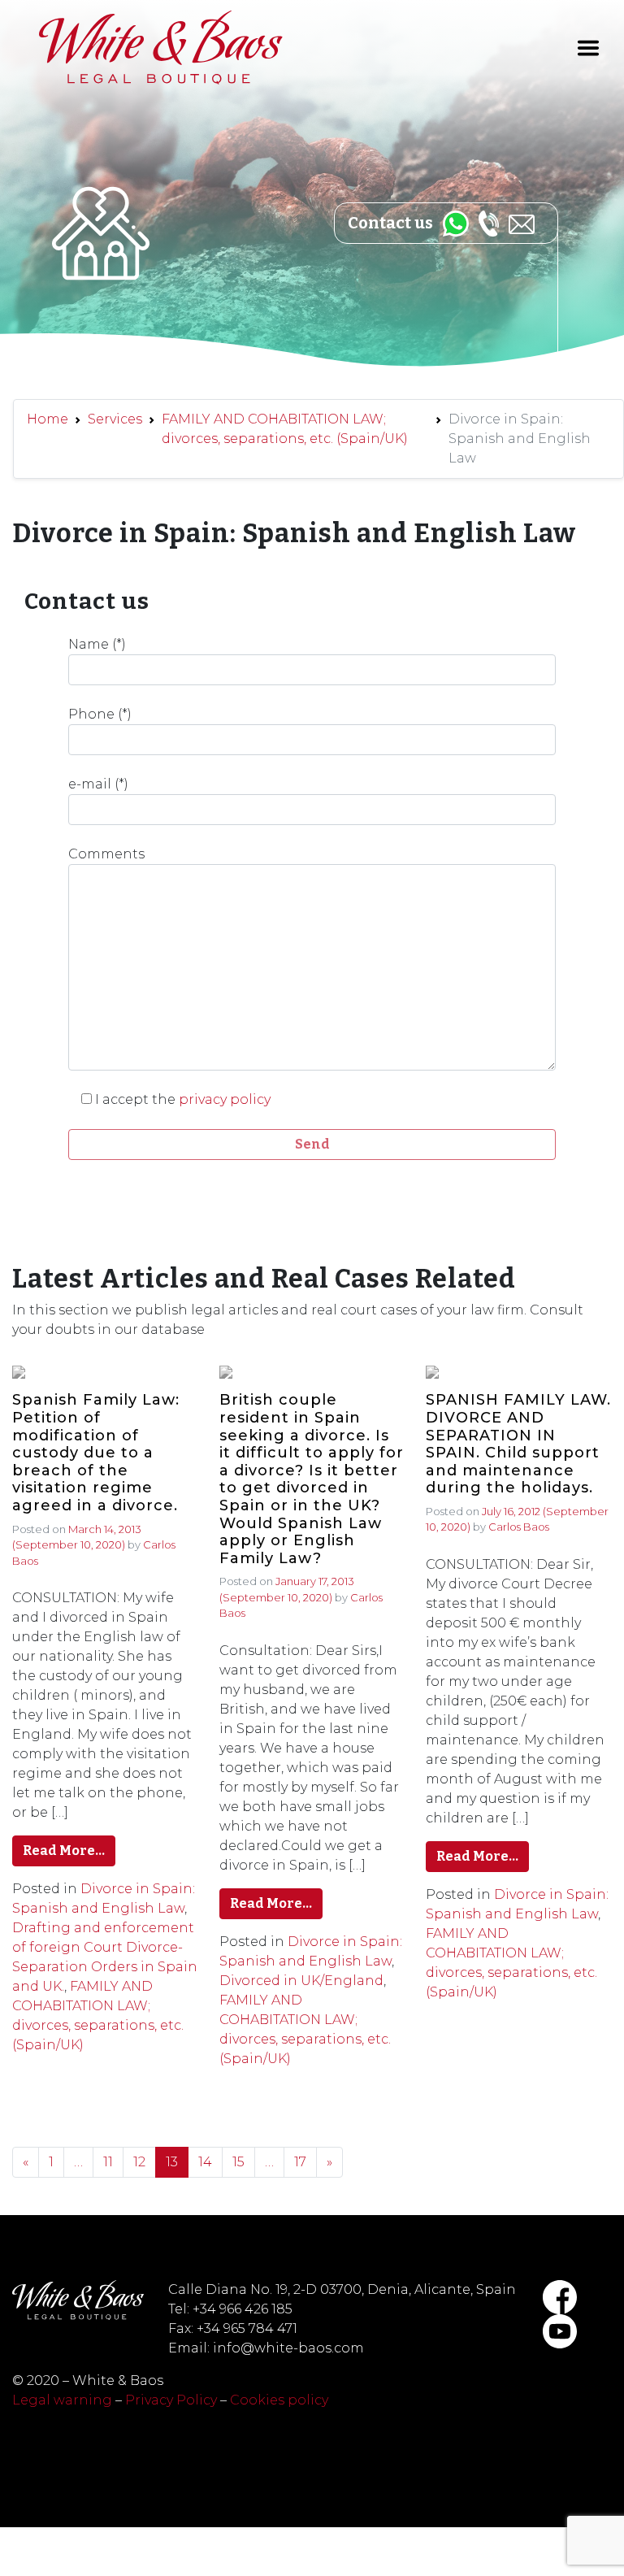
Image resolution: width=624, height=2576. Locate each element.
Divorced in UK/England (301, 1981)
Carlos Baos (519, 1527)
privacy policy (225, 1099)
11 (108, 2162)
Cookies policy (279, 2400)
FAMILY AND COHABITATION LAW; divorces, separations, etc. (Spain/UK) (285, 429)
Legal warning (62, 2400)
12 (139, 2162)
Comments (106, 854)
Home (48, 419)
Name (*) (97, 644)
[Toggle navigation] (588, 48)
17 (300, 2162)
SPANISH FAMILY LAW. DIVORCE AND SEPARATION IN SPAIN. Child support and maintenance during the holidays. (518, 1444)
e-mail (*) (98, 784)
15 (238, 2162)
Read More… (64, 1851)
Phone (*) (100, 714)
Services (115, 419)
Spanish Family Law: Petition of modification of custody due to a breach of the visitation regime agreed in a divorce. (96, 1453)
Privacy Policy (171, 2400)
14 (205, 2162)
